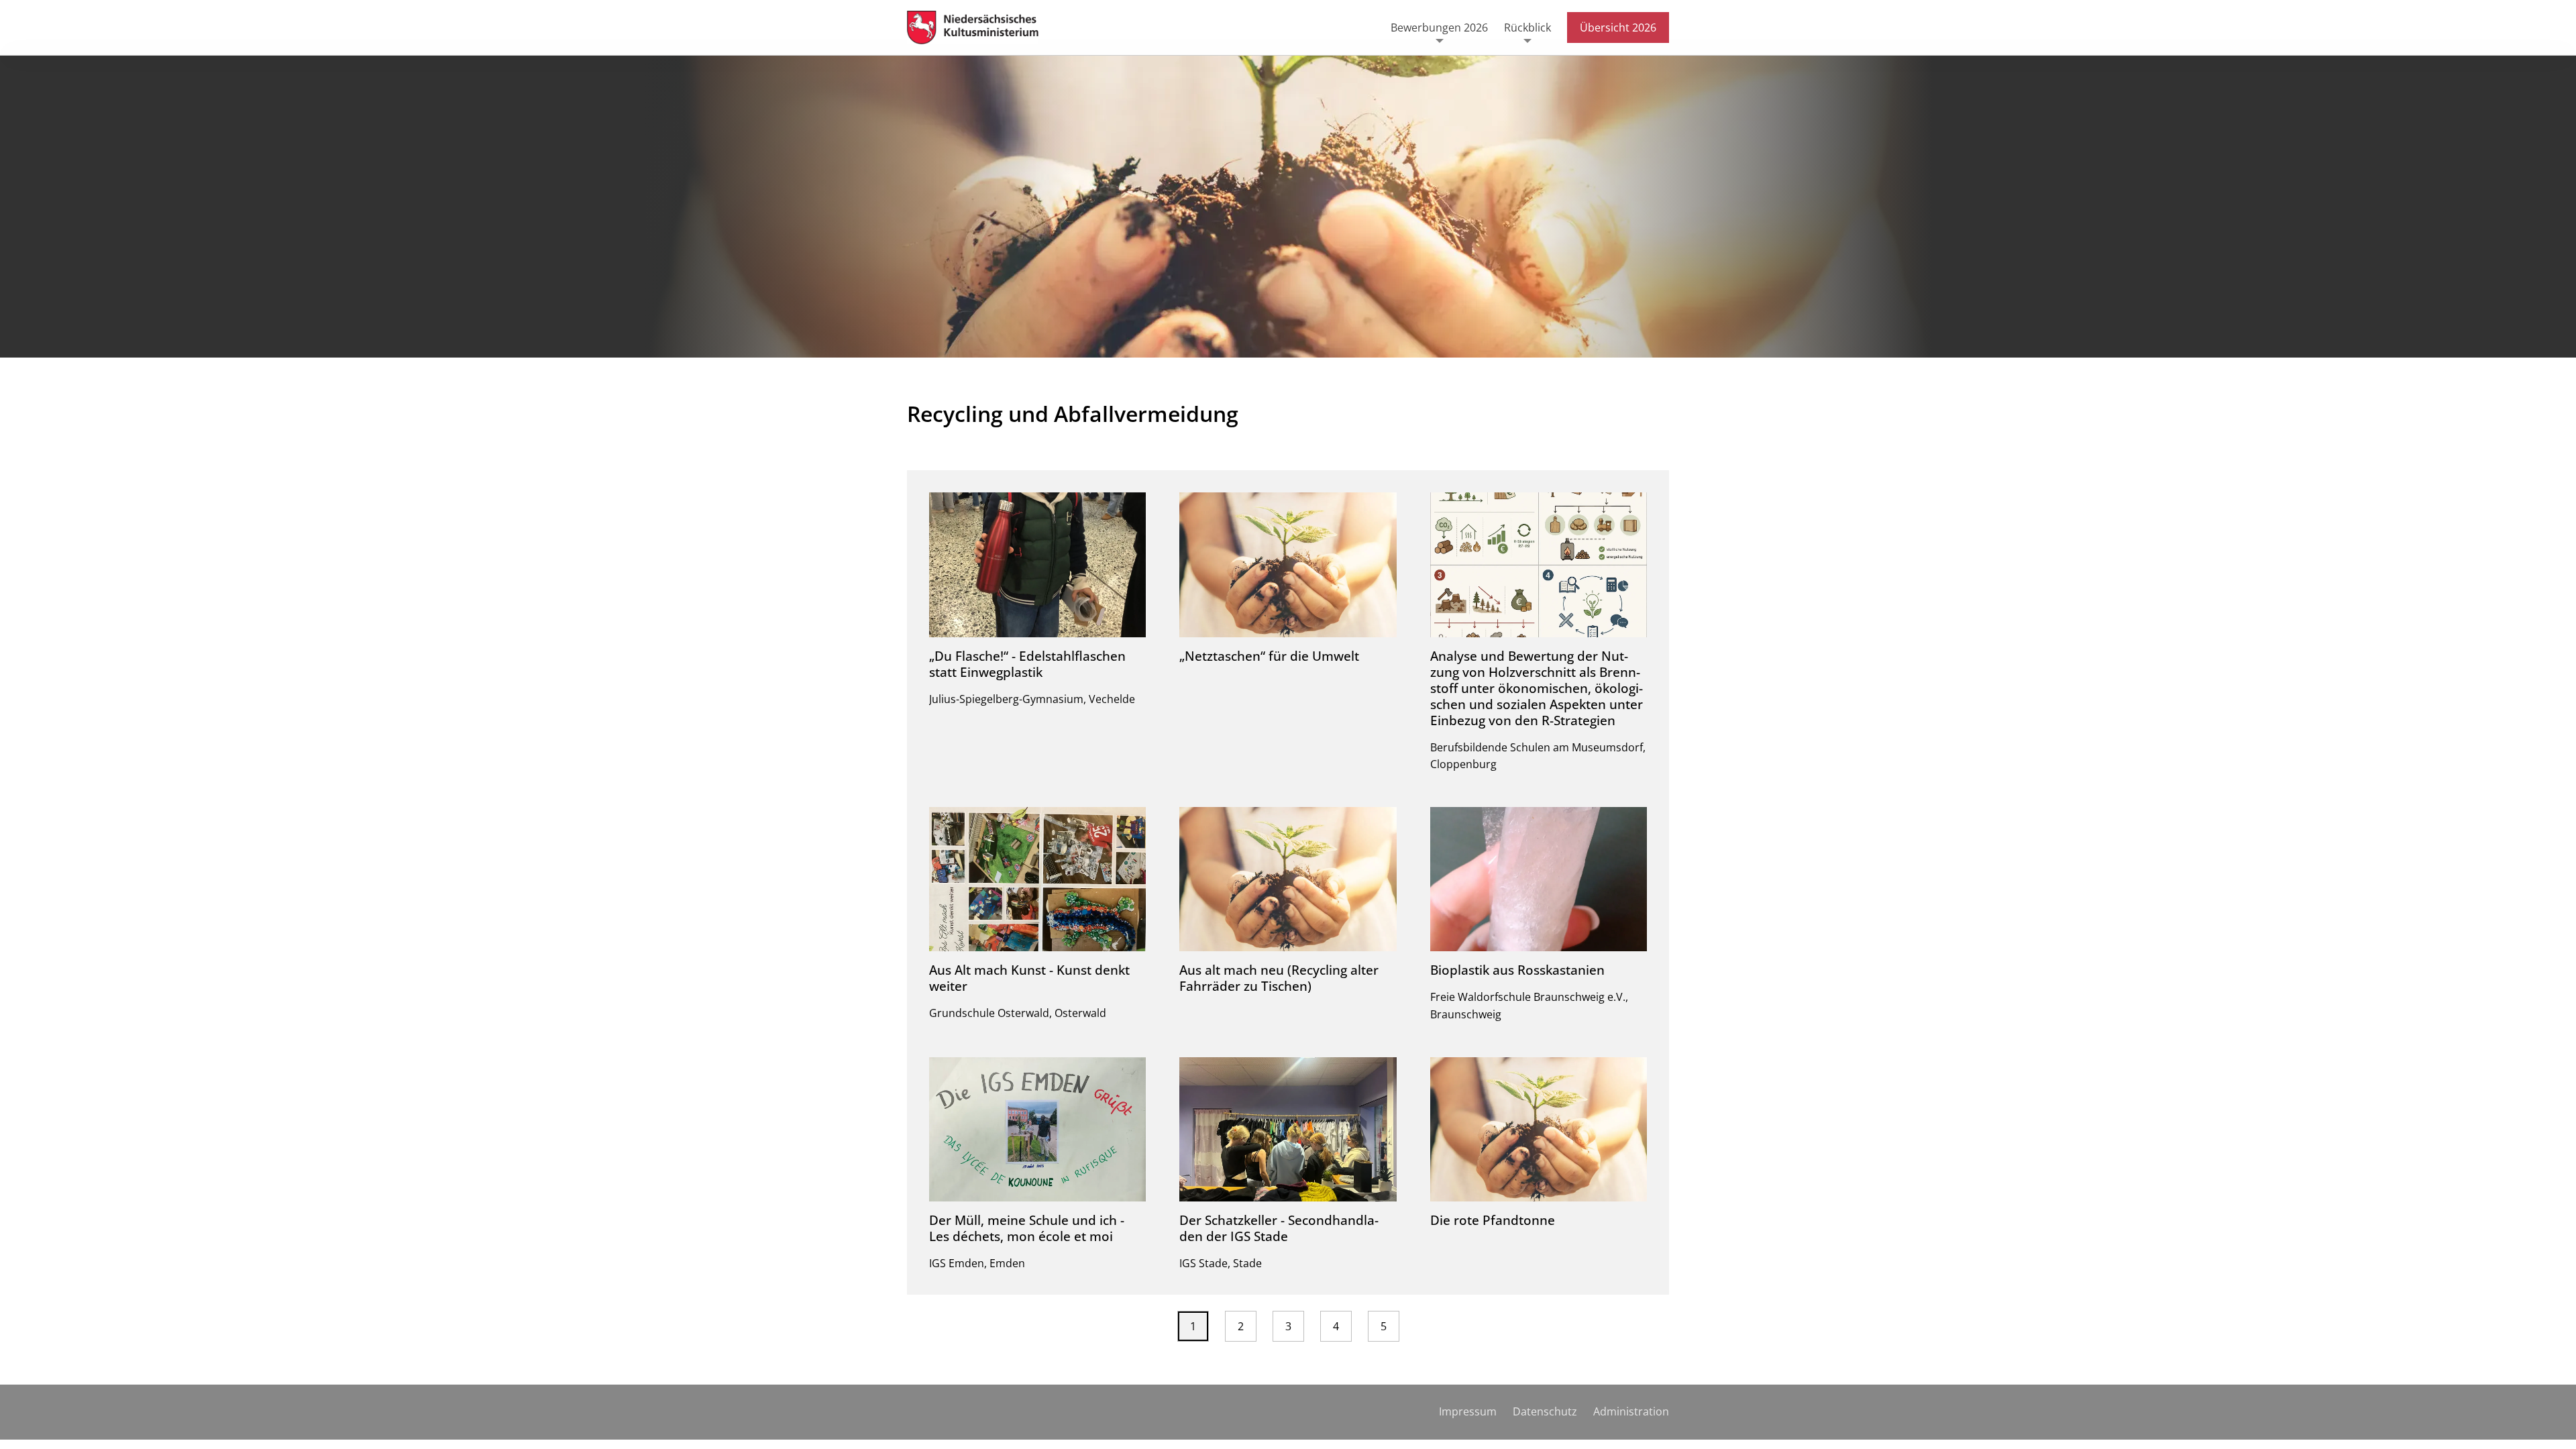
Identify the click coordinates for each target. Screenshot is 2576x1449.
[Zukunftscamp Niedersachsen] (981, 28)
